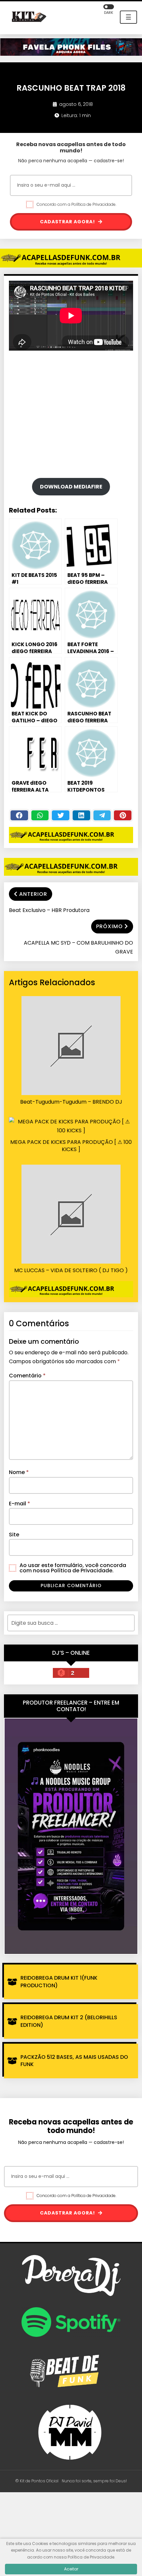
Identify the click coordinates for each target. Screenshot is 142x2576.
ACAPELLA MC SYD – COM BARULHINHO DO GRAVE (78, 947)
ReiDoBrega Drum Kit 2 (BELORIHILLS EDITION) (69, 2021)
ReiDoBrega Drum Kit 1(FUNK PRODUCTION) (59, 1981)
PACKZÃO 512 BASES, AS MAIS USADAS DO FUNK (74, 2061)
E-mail (19, 1504)
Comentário (27, 1376)
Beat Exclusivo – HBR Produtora (49, 910)
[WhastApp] (40, 815)
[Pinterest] (123, 815)
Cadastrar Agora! (68, 222)
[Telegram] (102, 815)
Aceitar (71, 2569)
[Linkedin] (81, 815)
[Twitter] (61, 815)
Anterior (33, 894)
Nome (19, 1472)
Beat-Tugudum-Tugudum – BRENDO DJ (71, 1102)
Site (14, 1535)
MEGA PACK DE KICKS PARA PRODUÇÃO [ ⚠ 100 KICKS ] (71, 1146)
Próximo (109, 926)
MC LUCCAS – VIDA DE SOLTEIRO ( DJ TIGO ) (71, 1271)
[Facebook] (19, 815)
